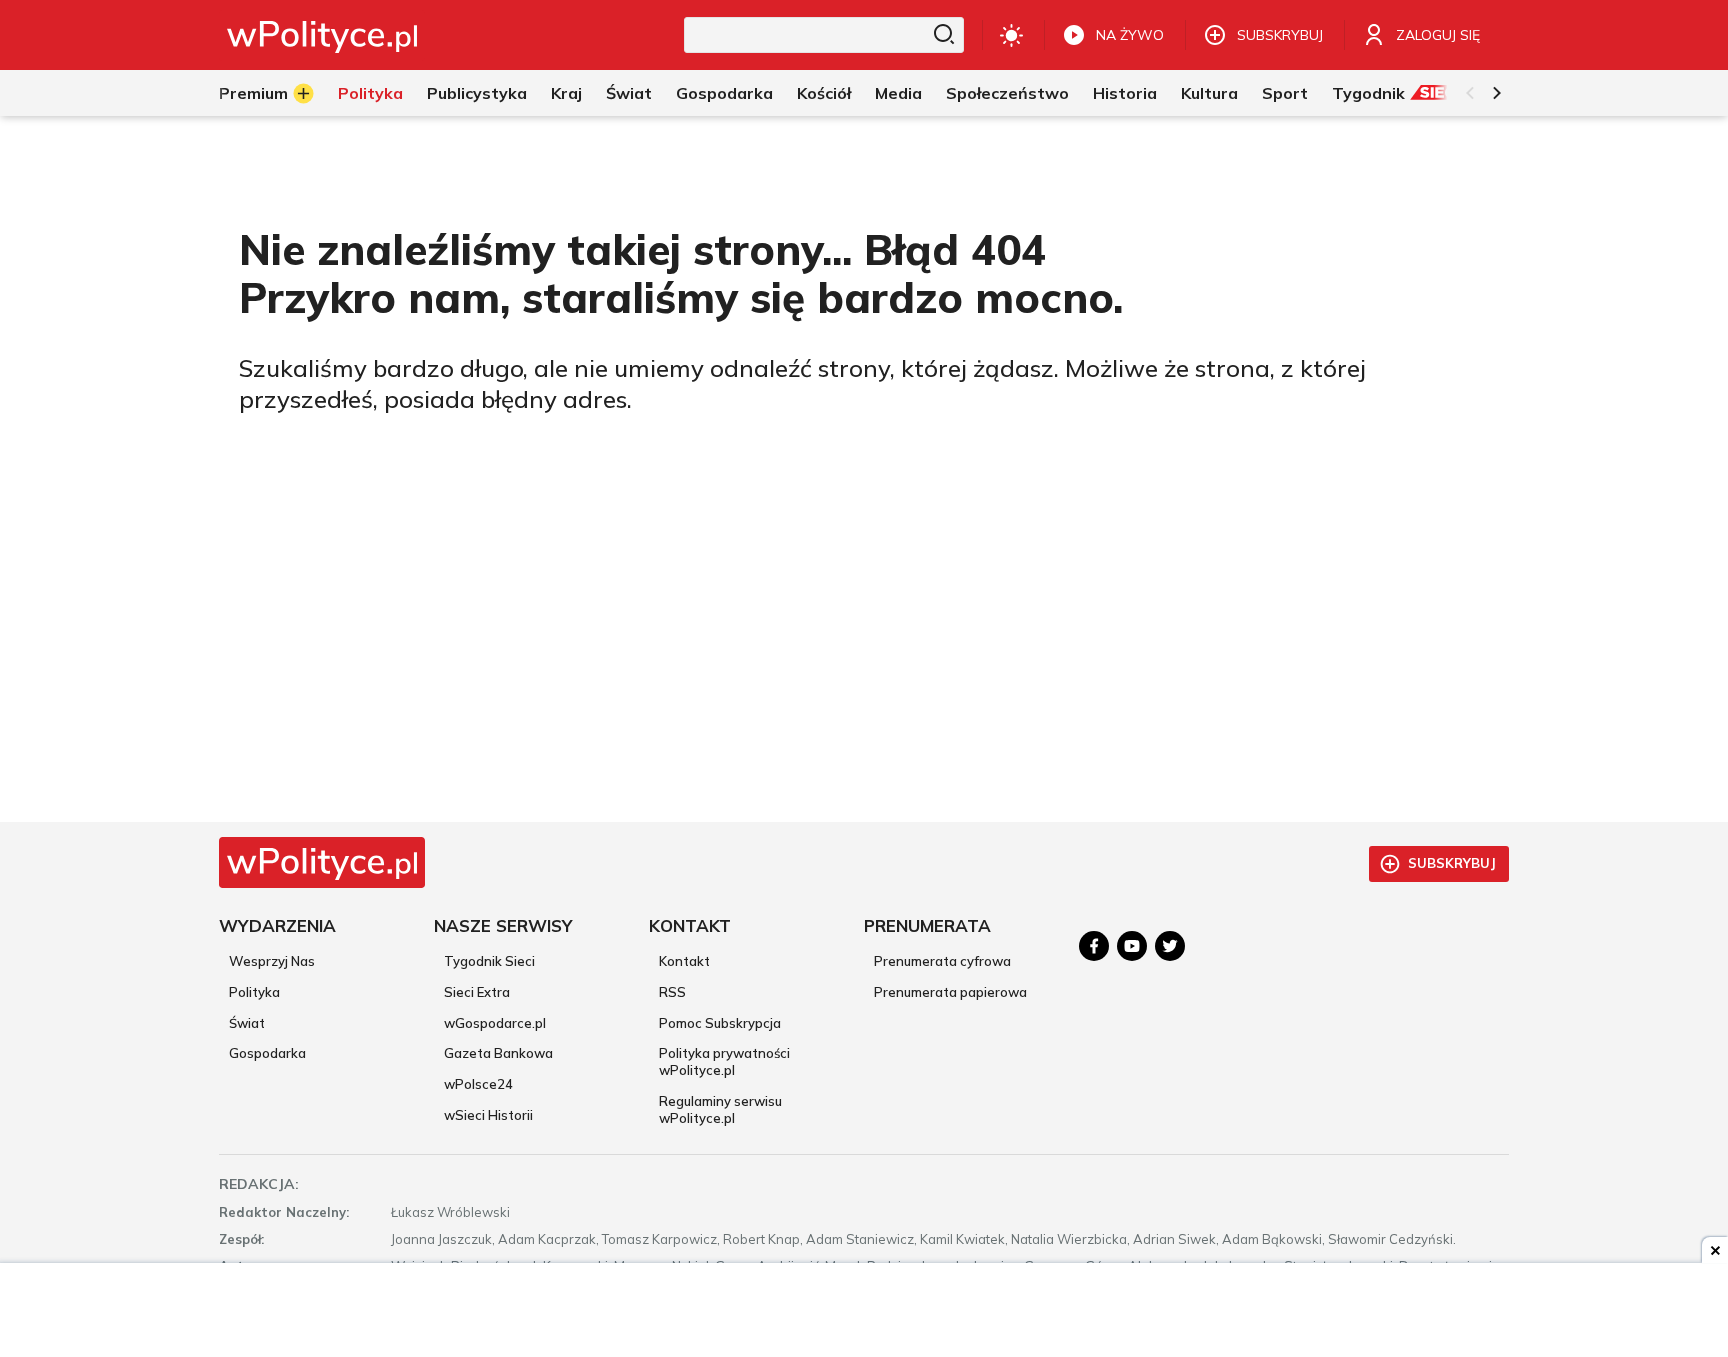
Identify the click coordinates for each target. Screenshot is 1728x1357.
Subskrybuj (1452, 863)
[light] (1011, 35)
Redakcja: (259, 1184)
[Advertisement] (864, 1312)
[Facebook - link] (1094, 946)
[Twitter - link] (1170, 946)
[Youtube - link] (1132, 946)
